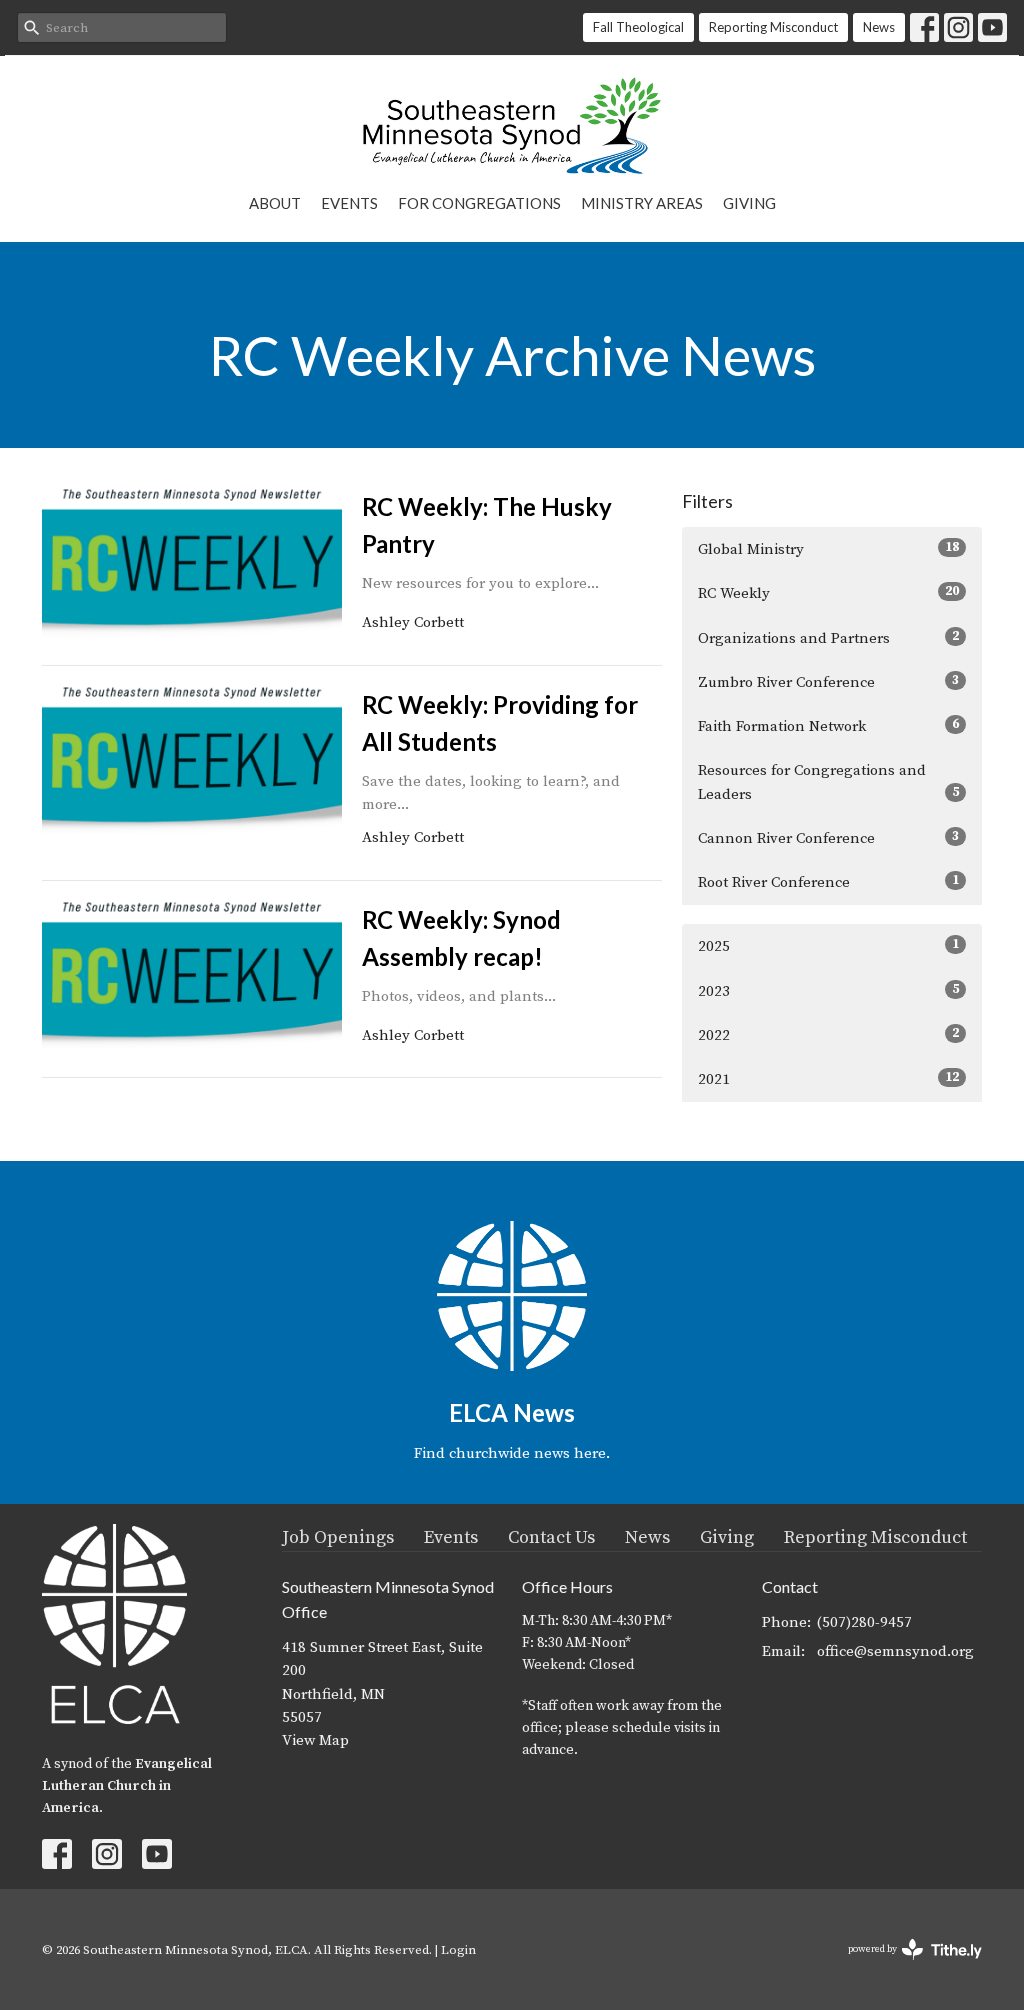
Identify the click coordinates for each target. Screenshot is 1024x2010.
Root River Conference (828, 882)
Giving (749, 203)
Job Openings (338, 1537)
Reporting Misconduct (773, 27)
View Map (315, 1740)
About (275, 203)
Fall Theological (638, 27)
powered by (903, 1966)
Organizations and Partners (828, 638)
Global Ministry (828, 549)
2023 (828, 991)
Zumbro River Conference (828, 682)
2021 (828, 1079)
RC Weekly (828, 593)
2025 (828, 946)
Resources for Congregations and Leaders (828, 782)
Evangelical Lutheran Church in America (127, 1785)
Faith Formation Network (828, 726)
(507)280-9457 (864, 1622)
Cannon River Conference (828, 838)
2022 (828, 1035)
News (879, 27)
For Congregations (479, 203)
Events (349, 203)
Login (458, 1950)
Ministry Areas (642, 203)
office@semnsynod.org (895, 1651)
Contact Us (551, 1537)
